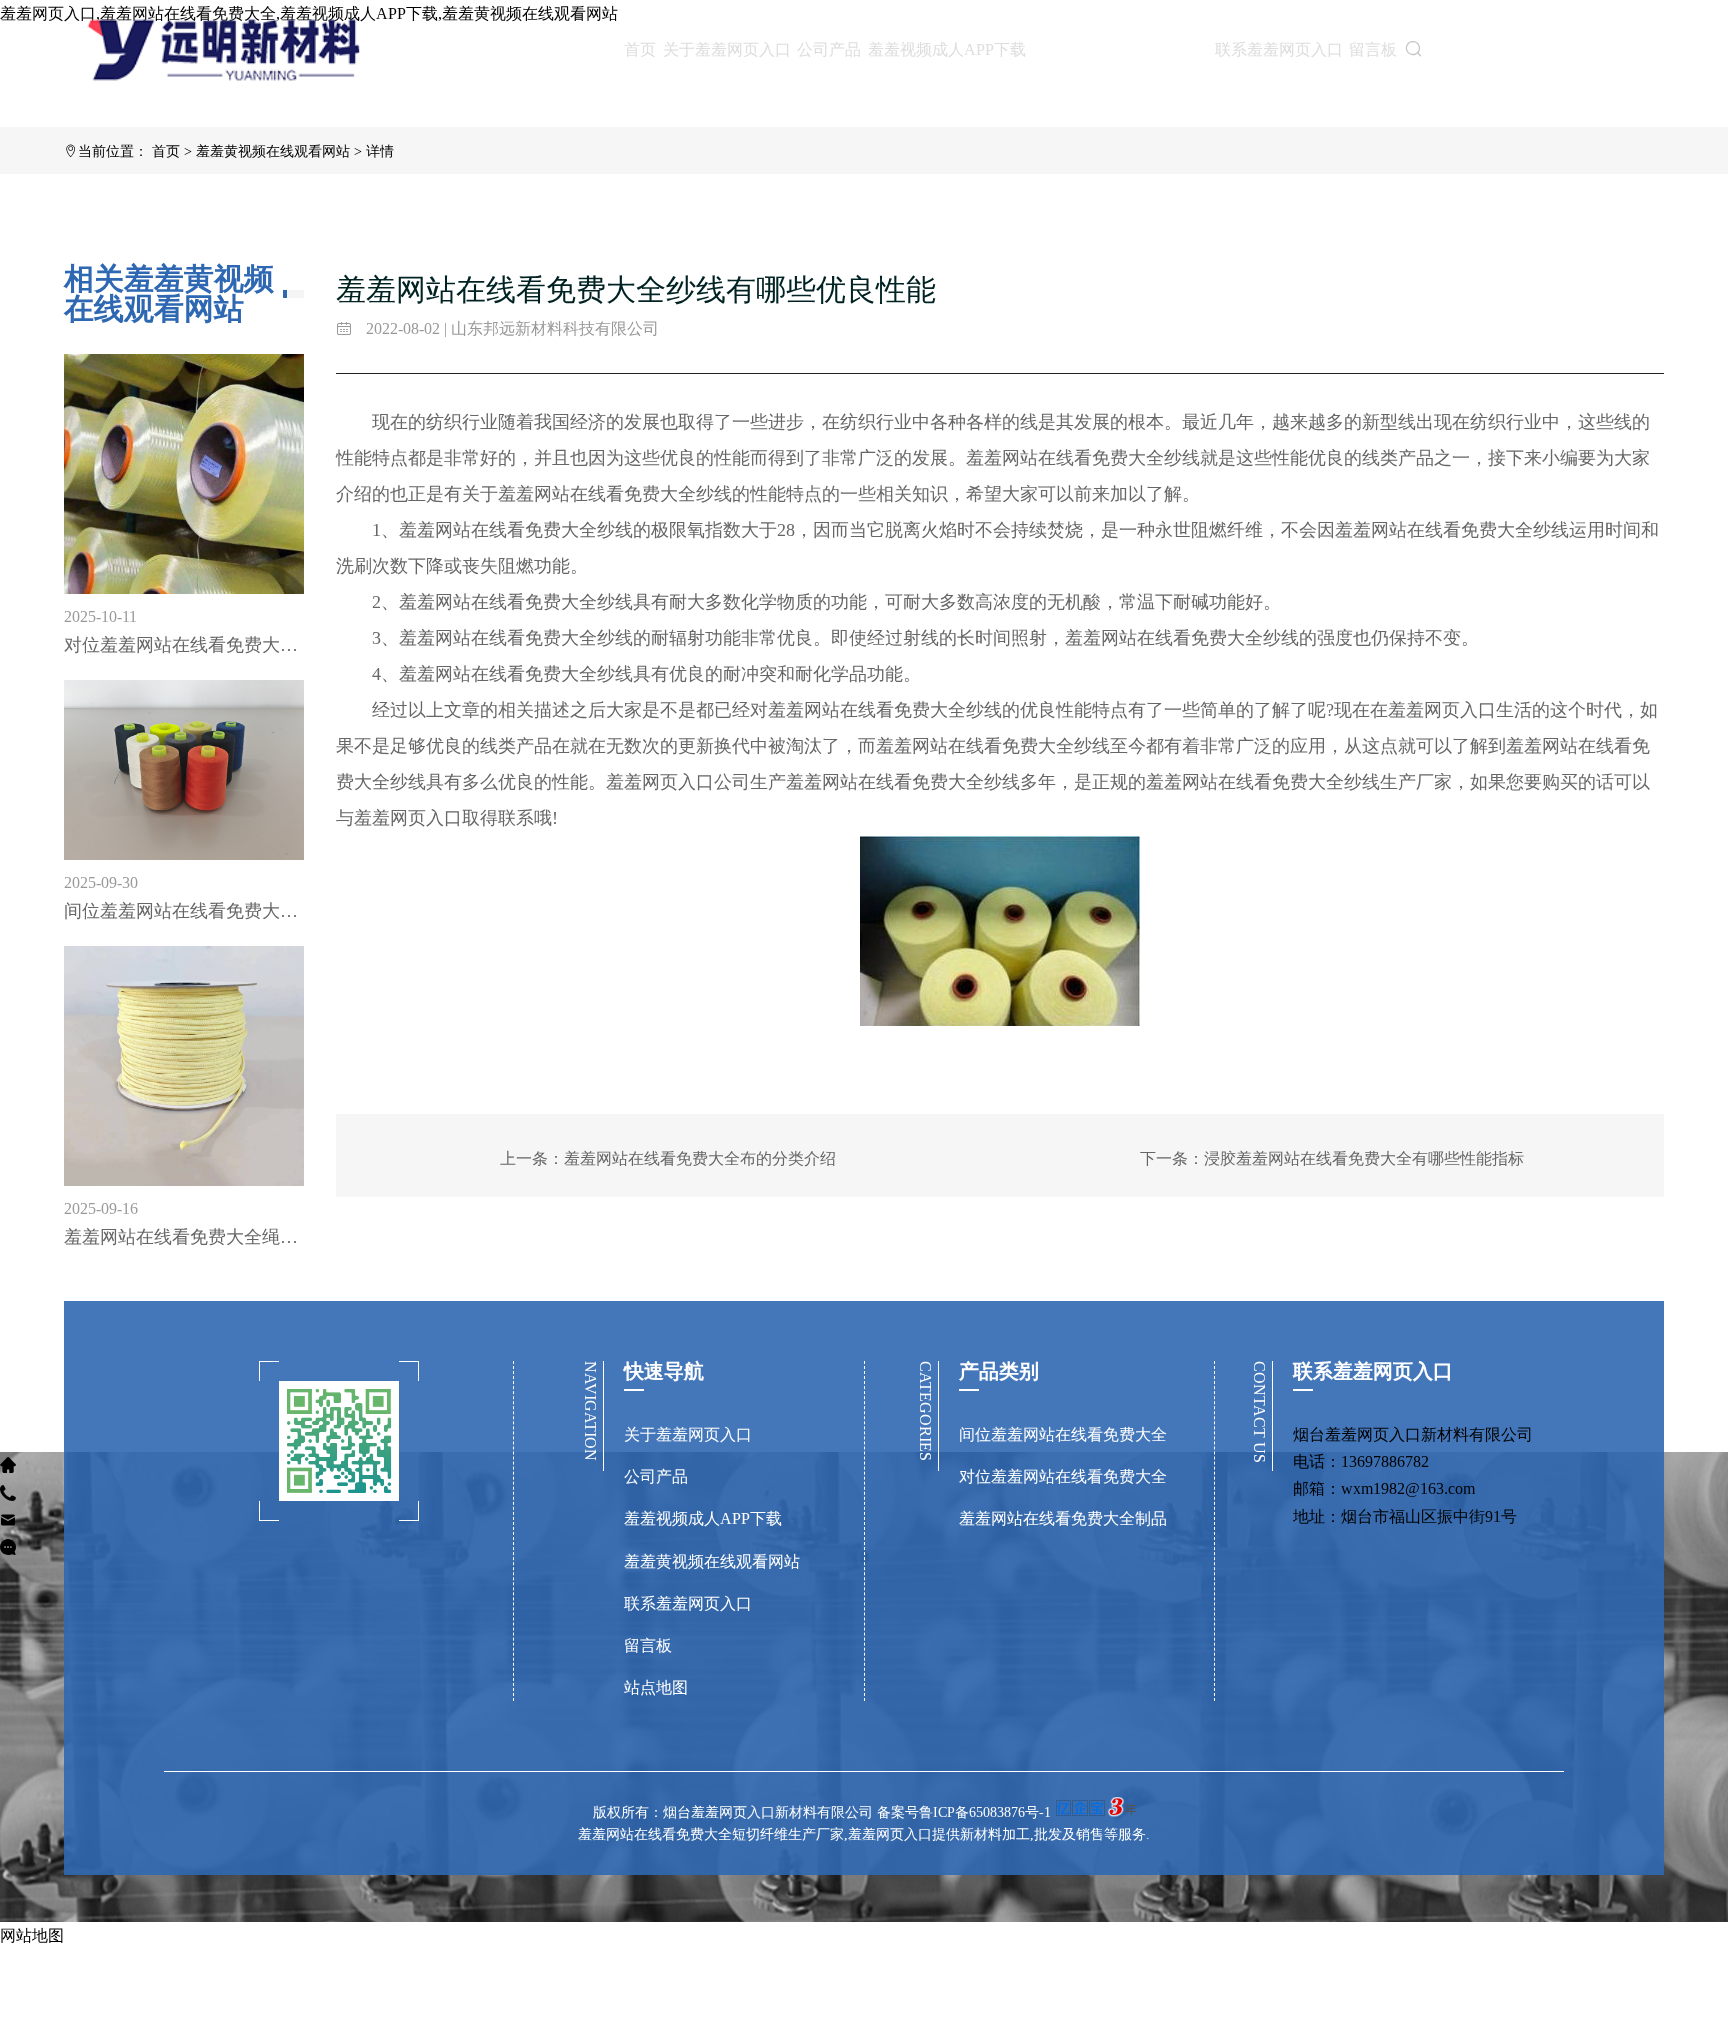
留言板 (1373, 49)
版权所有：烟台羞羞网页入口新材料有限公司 (735, 1812)
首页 (640, 49)
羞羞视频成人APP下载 (947, 49)
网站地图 (32, 1935)
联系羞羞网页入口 (1279, 49)
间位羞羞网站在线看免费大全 (1063, 1434)
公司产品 (829, 49)
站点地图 (656, 1687)
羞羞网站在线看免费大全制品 (1063, 1518)
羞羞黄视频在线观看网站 (1120, 48)
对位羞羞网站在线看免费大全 (1063, 1476)
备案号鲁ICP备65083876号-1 (964, 1812)
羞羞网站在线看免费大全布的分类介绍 (700, 1158)
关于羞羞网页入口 (727, 49)
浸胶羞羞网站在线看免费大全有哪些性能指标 (1364, 1158)
